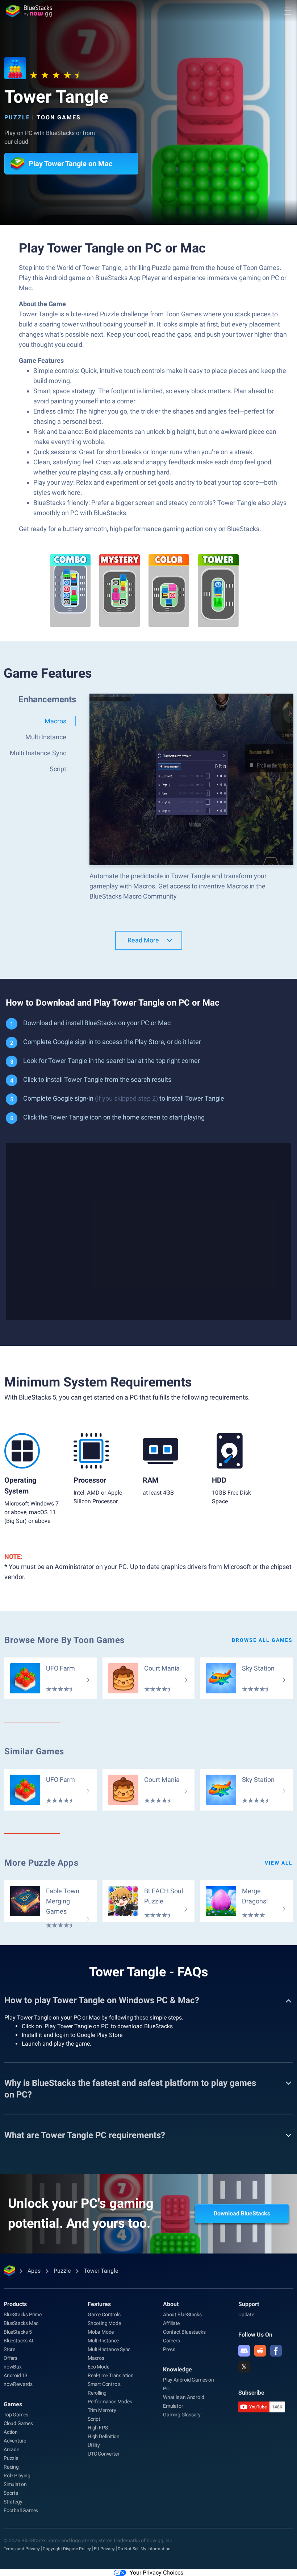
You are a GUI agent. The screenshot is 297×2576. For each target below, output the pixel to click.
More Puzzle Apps (41, 1863)
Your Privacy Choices (156, 2573)
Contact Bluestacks (184, 2332)
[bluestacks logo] (29, 11)
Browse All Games (262, 1640)
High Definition (104, 2436)
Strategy (13, 2502)
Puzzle (17, 117)
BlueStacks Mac (21, 2323)
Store (9, 2349)
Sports (11, 2493)
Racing (11, 2467)
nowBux (13, 2367)
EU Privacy (104, 2549)
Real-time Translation (111, 2375)
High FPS (98, 2428)
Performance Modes (110, 2402)
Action (11, 2432)
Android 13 (16, 2375)
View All (279, 1863)
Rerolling (97, 2393)
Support (249, 2304)
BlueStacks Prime (23, 2314)
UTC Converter (103, 2454)
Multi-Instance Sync (109, 2349)
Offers (11, 2358)
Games (13, 2404)
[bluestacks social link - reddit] (260, 2351)
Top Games (16, 2415)
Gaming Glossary (182, 2415)
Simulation (15, 2484)
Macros (96, 2358)
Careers (171, 2341)
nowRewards (18, 2384)
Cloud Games (18, 2423)
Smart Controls (104, 2384)
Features (99, 2304)
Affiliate (171, 2323)
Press (169, 2349)
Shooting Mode (104, 2323)
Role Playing (17, 2476)
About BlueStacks (182, 2314)
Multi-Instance (103, 2341)
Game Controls (104, 2314)
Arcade (11, 2449)
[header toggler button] (288, 11)
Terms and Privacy (22, 2549)
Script (94, 2419)
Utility (94, 2445)
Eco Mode (98, 2367)
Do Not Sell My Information (144, 2549)
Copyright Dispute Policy (67, 2549)
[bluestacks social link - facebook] (276, 2351)
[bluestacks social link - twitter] (244, 2367)
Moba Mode (101, 2332)
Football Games (21, 2510)
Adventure (15, 2441)
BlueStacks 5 (18, 2332)
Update (246, 2314)
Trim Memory (102, 2410)
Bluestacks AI (18, 2341)
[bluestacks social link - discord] (244, 2351)
